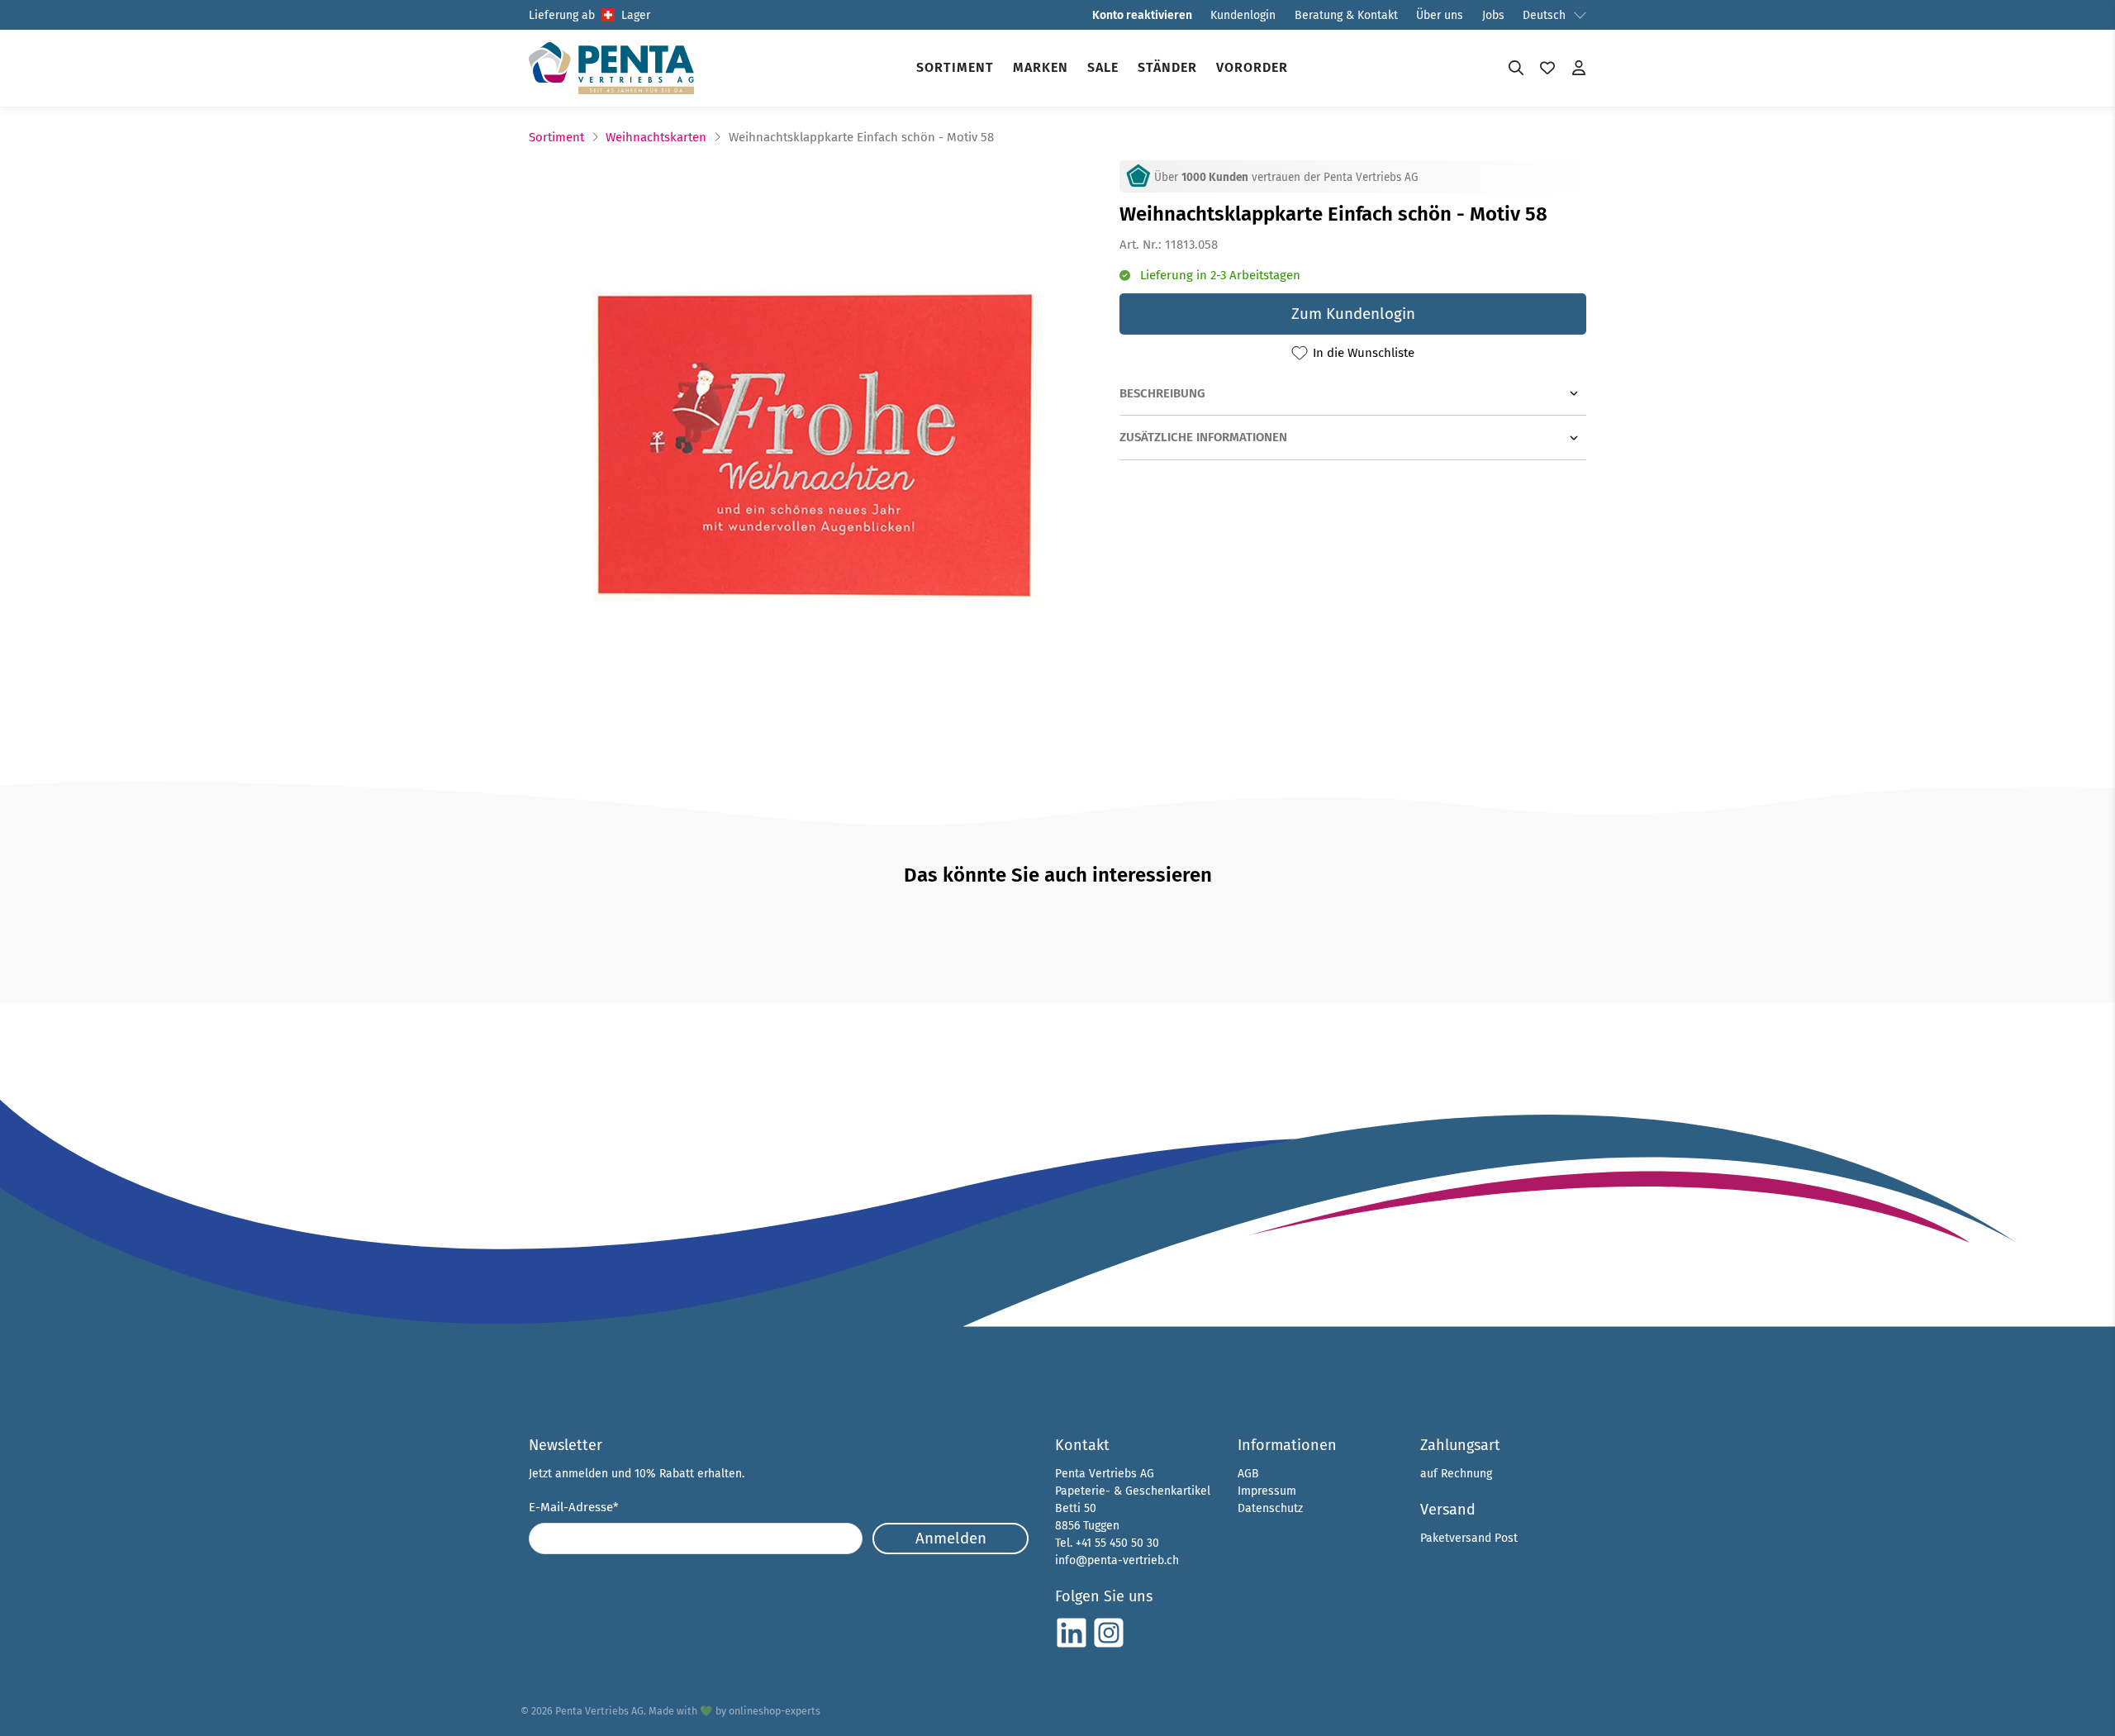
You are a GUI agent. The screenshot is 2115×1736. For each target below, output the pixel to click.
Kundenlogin (1243, 15)
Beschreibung (1162, 393)
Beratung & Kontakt (1346, 15)
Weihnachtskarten (656, 138)
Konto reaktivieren (1142, 15)
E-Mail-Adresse (574, 1507)
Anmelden (951, 1538)
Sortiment (955, 67)
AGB (1248, 1474)
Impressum (1267, 1491)
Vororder (1252, 67)
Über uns (1440, 15)
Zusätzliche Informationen (1203, 437)
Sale (1103, 67)
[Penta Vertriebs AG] (611, 68)
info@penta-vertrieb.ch (1117, 1560)
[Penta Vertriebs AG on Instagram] (1109, 1646)
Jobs (1493, 15)
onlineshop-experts (775, 1711)
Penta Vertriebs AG (599, 1711)
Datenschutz (1270, 1508)
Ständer (1167, 67)
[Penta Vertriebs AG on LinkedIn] (1072, 1646)
